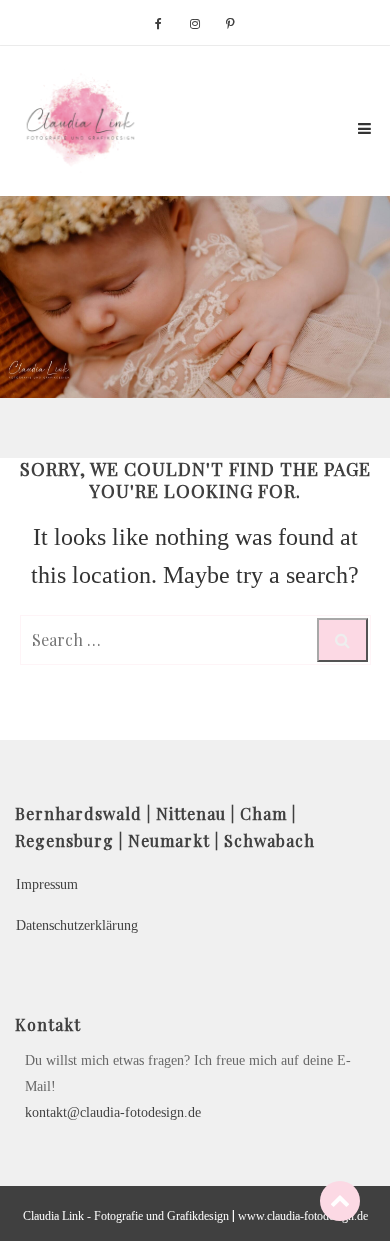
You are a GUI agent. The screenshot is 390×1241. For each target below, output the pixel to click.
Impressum (47, 884)
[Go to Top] (340, 1200)
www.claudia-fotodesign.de (303, 1216)
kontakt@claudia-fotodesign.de (113, 1112)
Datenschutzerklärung (77, 925)
